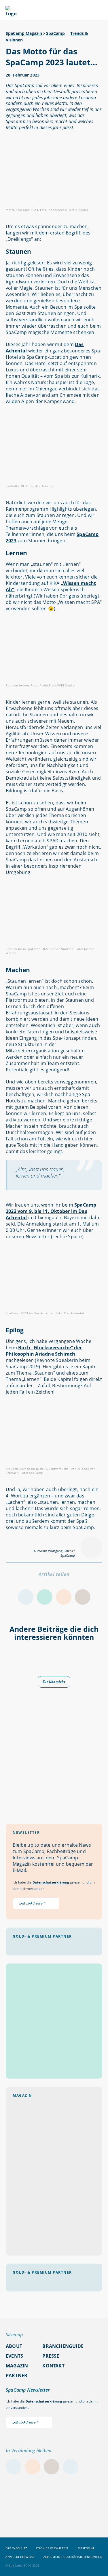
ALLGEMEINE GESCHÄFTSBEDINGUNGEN (73, 2557)
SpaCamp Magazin (24, 33)
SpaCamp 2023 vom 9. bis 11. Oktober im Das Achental (51, 1211)
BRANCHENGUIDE (63, 2346)
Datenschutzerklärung (51, 1882)
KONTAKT (53, 2366)
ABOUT (14, 2346)
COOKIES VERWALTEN (52, 2548)
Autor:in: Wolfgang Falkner (54, 1551)
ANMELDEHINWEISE (20, 2557)
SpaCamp (55, 33)
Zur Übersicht (54, 1682)
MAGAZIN (17, 2366)
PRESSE (51, 2356)
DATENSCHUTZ (16, 2548)
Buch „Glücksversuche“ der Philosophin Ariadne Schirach (44, 1351)
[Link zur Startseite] (11, 14)
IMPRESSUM (85, 2548)
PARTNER (17, 2375)
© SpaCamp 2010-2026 (23, 2565)
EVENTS (14, 2356)
